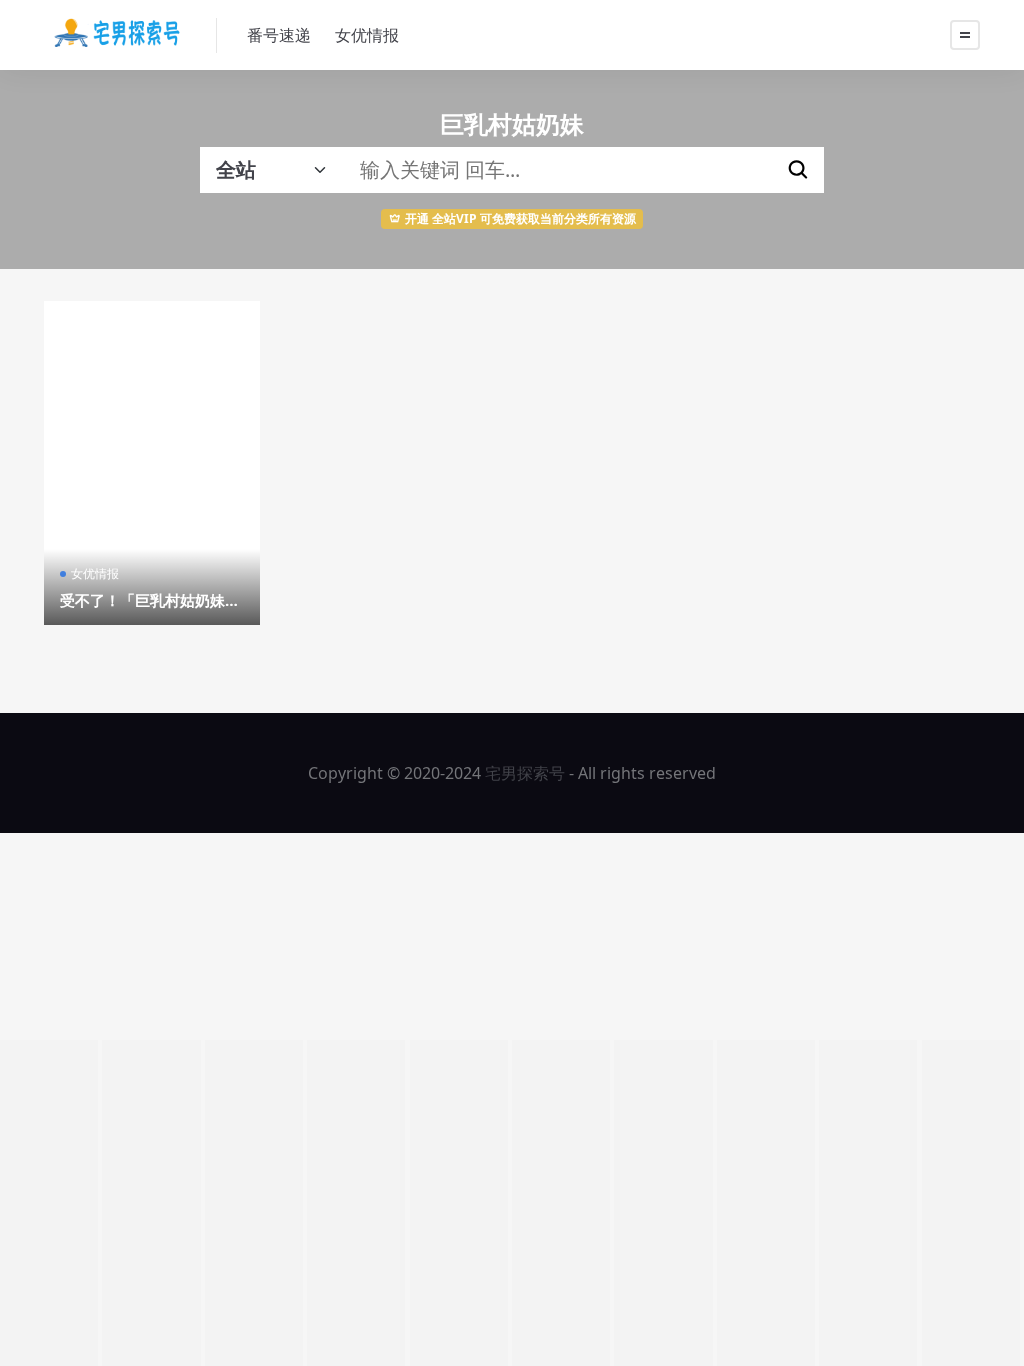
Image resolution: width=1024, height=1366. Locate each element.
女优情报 (367, 35)
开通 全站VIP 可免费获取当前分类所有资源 (520, 218)
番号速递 (279, 35)
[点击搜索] (798, 170)
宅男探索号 (525, 773)
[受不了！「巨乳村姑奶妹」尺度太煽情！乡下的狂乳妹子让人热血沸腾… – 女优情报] (152, 463)
